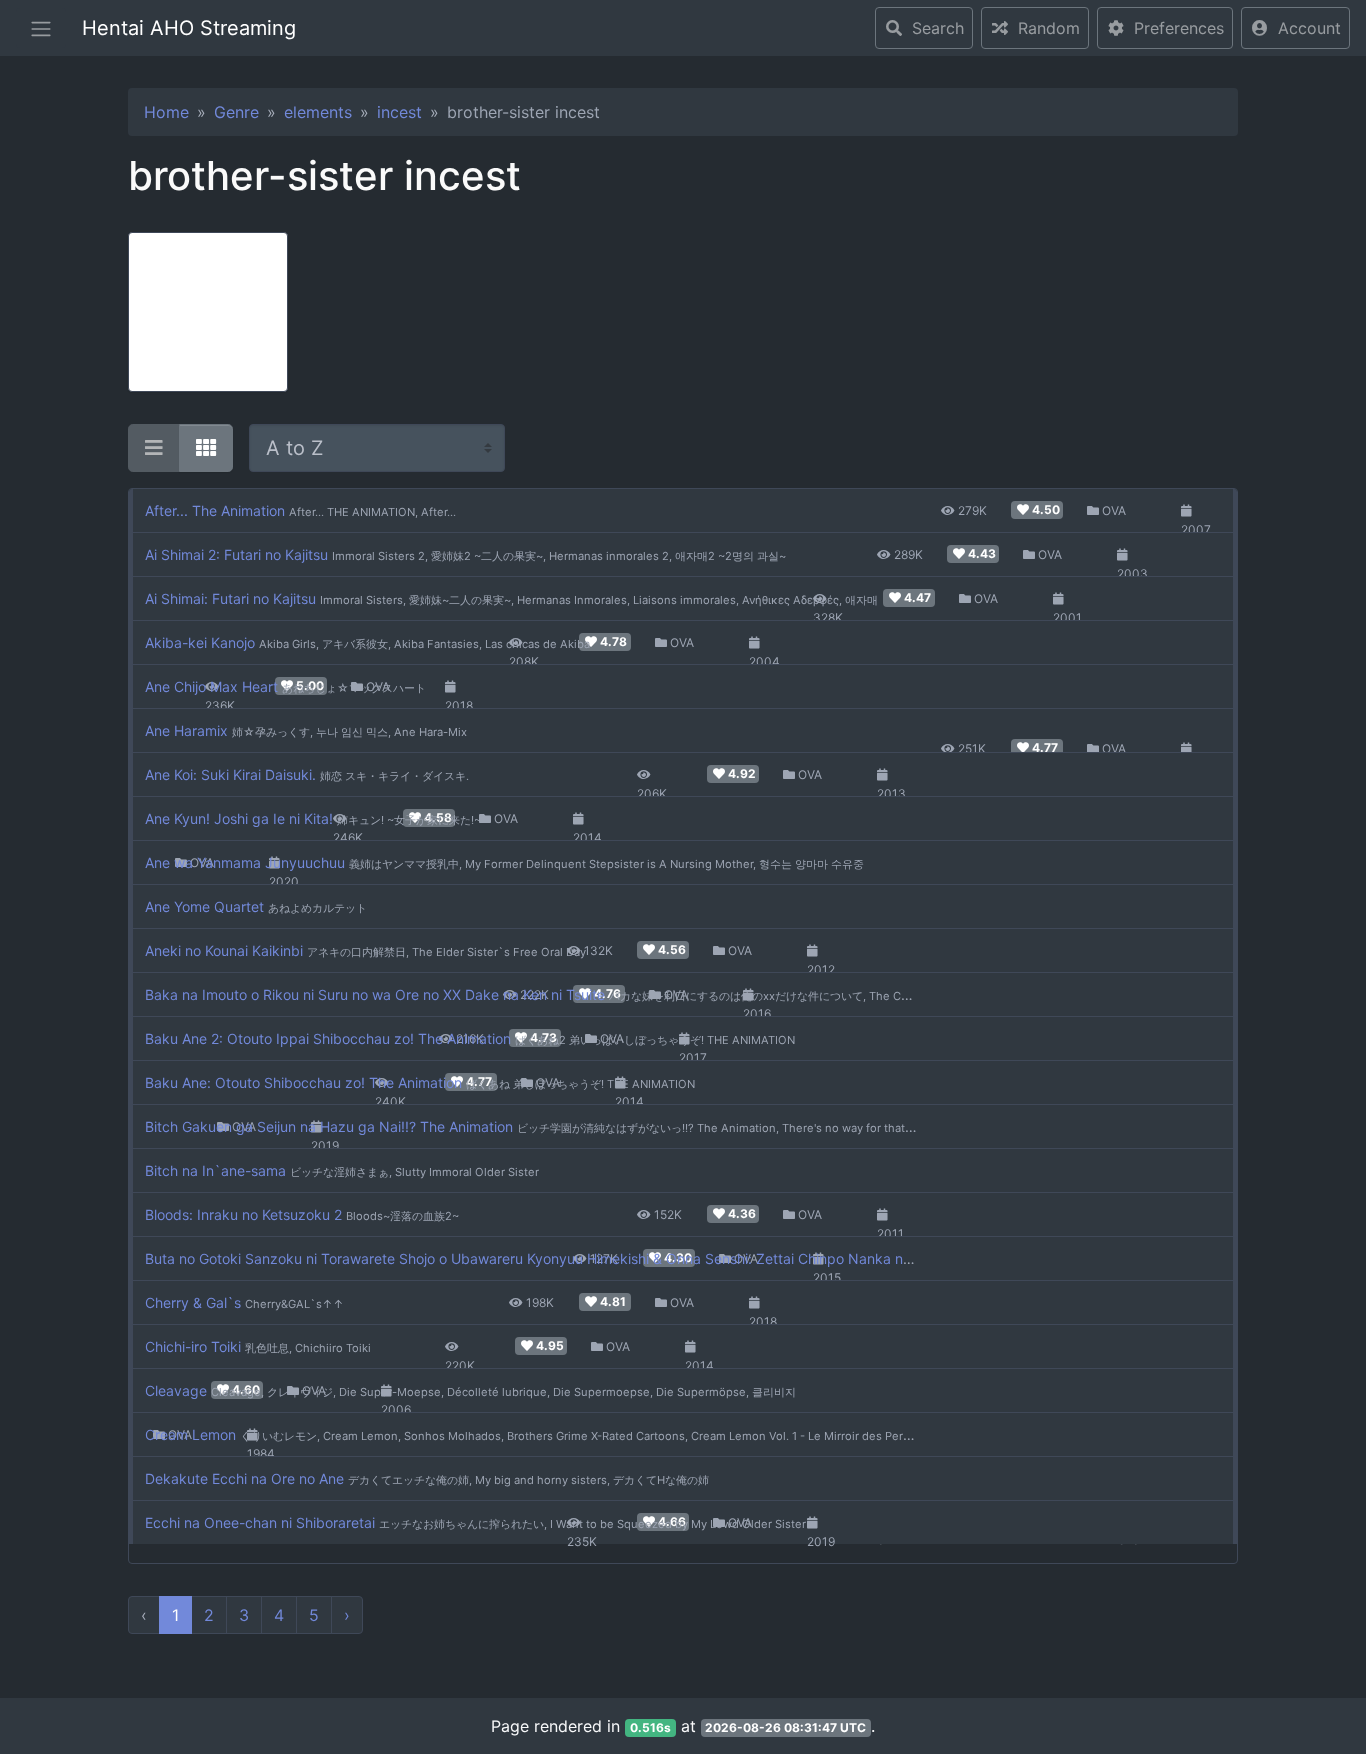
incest (399, 112)
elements (318, 112)
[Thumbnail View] (206, 448)
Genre (236, 112)
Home (166, 112)
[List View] (154, 448)
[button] (1295, 28)
